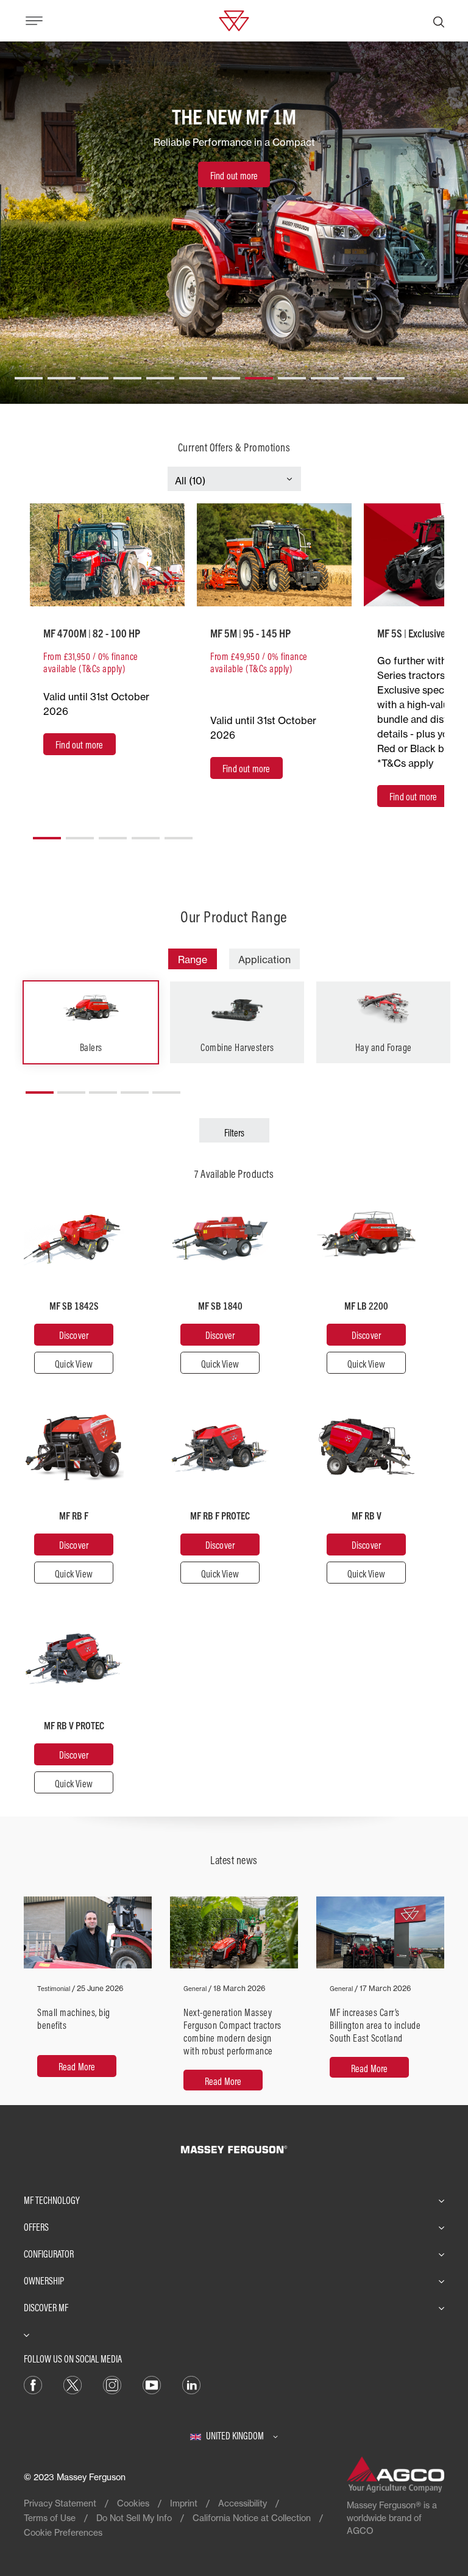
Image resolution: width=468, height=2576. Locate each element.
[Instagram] (112, 2384)
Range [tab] (193, 960)
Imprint (184, 2503)
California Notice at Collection (252, 2518)
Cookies (133, 2503)
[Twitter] (73, 2384)
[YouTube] (152, 2384)
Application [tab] (264, 960)
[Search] (439, 21)
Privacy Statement (60, 2503)
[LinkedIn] (191, 2384)
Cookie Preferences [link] (63, 2532)
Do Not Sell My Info (134, 2518)
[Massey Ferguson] (234, 20)
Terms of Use (50, 2518)
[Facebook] (33, 2384)
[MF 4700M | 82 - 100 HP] (107, 555)
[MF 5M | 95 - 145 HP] (274, 555)
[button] (29, 373)
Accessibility (243, 2503)
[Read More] (88, 2000)
